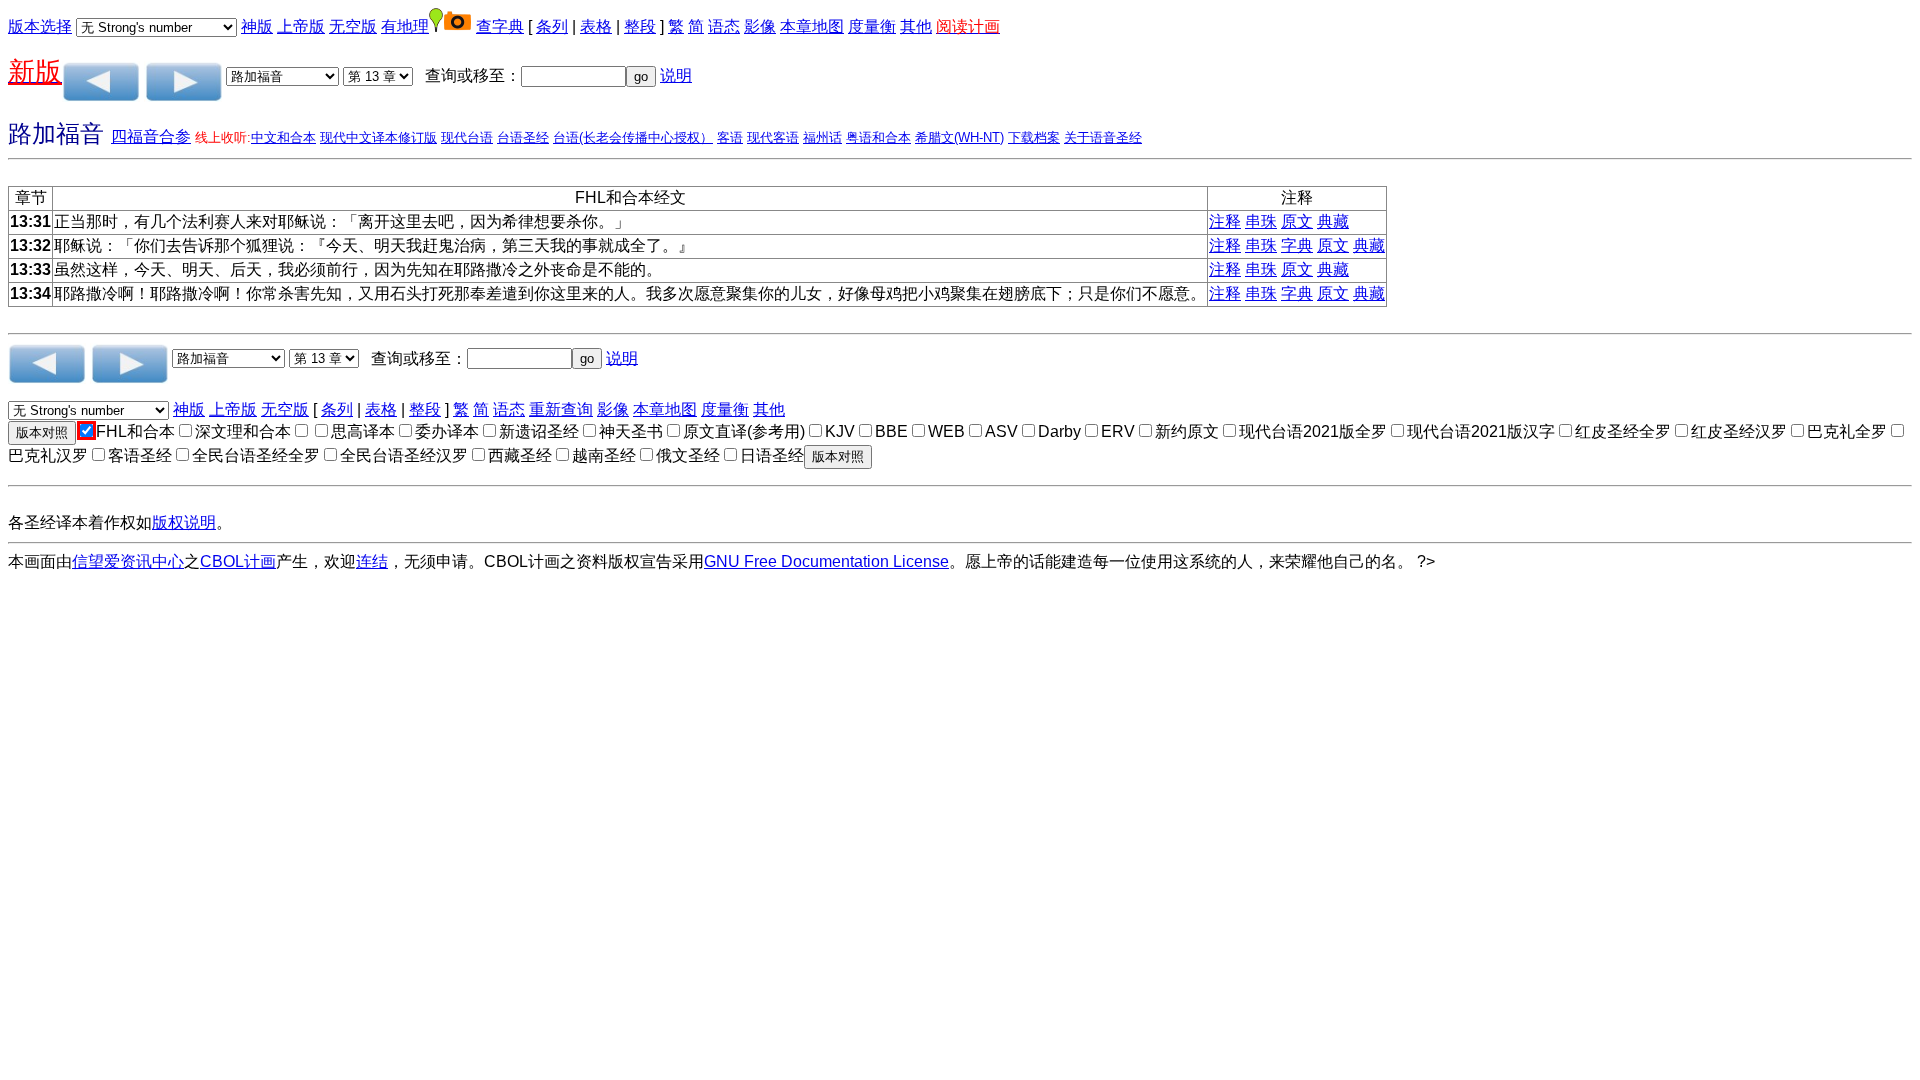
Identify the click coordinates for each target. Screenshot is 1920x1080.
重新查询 (561, 409)
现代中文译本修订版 (378, 137)
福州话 (822, 137)
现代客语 (773, 137)
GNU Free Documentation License (826, 561)
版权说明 (184, 522)
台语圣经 (523, 137)
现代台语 (467, 137)
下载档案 (1034, 137)
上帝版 (301, 26)
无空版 (353, 26)
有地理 (405, 26)
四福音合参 (151, 136)
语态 (724, 26)
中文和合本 (283, 137)
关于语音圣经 (1103, 137)
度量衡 (872, 26)
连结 (372, 561)
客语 (730, 137)
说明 (676, 75)
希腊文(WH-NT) (959, 137)
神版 (257, 26)
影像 (760, 26)
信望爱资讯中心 (128, 561)
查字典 (500, 26)
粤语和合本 (878, 137)
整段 (640, 26)
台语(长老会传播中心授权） (633, 137)
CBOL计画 (238, 561)
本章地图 (812, 26)
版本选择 (40, 26)
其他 (916, 26)
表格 (596, 26)
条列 (552, 26)
